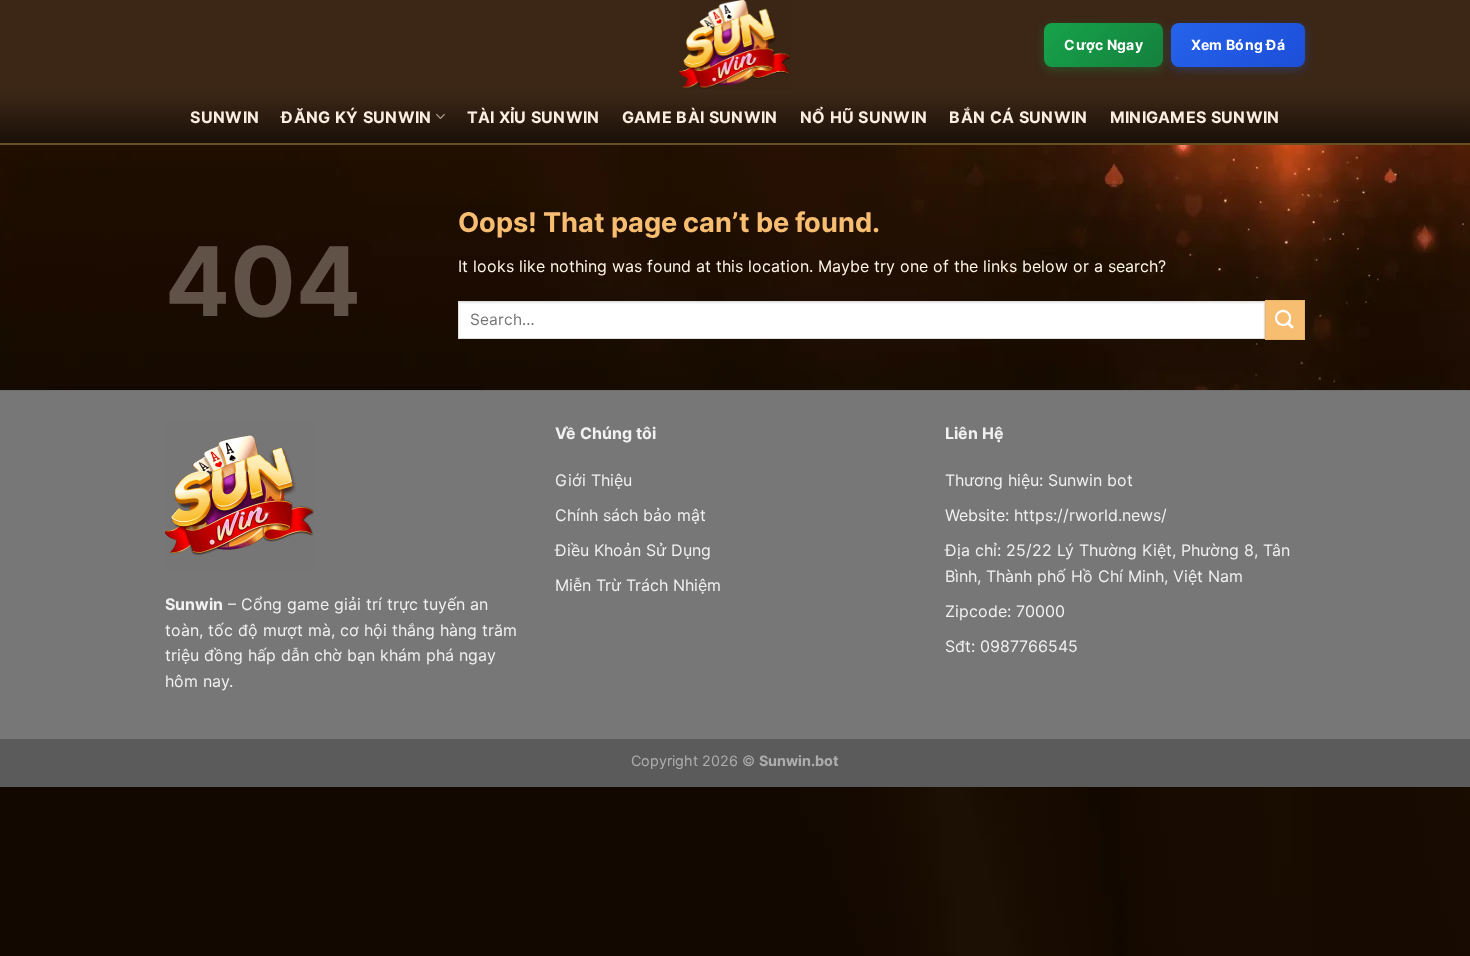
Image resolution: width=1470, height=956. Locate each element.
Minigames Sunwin (1195, 117)
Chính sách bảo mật (630, 515)
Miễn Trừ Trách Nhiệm (638, 585)
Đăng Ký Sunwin (356, 117)
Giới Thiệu (593, 480)
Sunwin (224, 117)
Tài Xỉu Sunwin (533, 117)
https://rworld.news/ (1090, 515)
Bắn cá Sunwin (1018, 117)
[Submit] (1285, 319)
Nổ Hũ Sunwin (864, 117)
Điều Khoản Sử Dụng (633, 550)
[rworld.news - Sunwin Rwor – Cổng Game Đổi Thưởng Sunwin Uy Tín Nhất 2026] (735, 45)
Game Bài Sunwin (700, 117)
